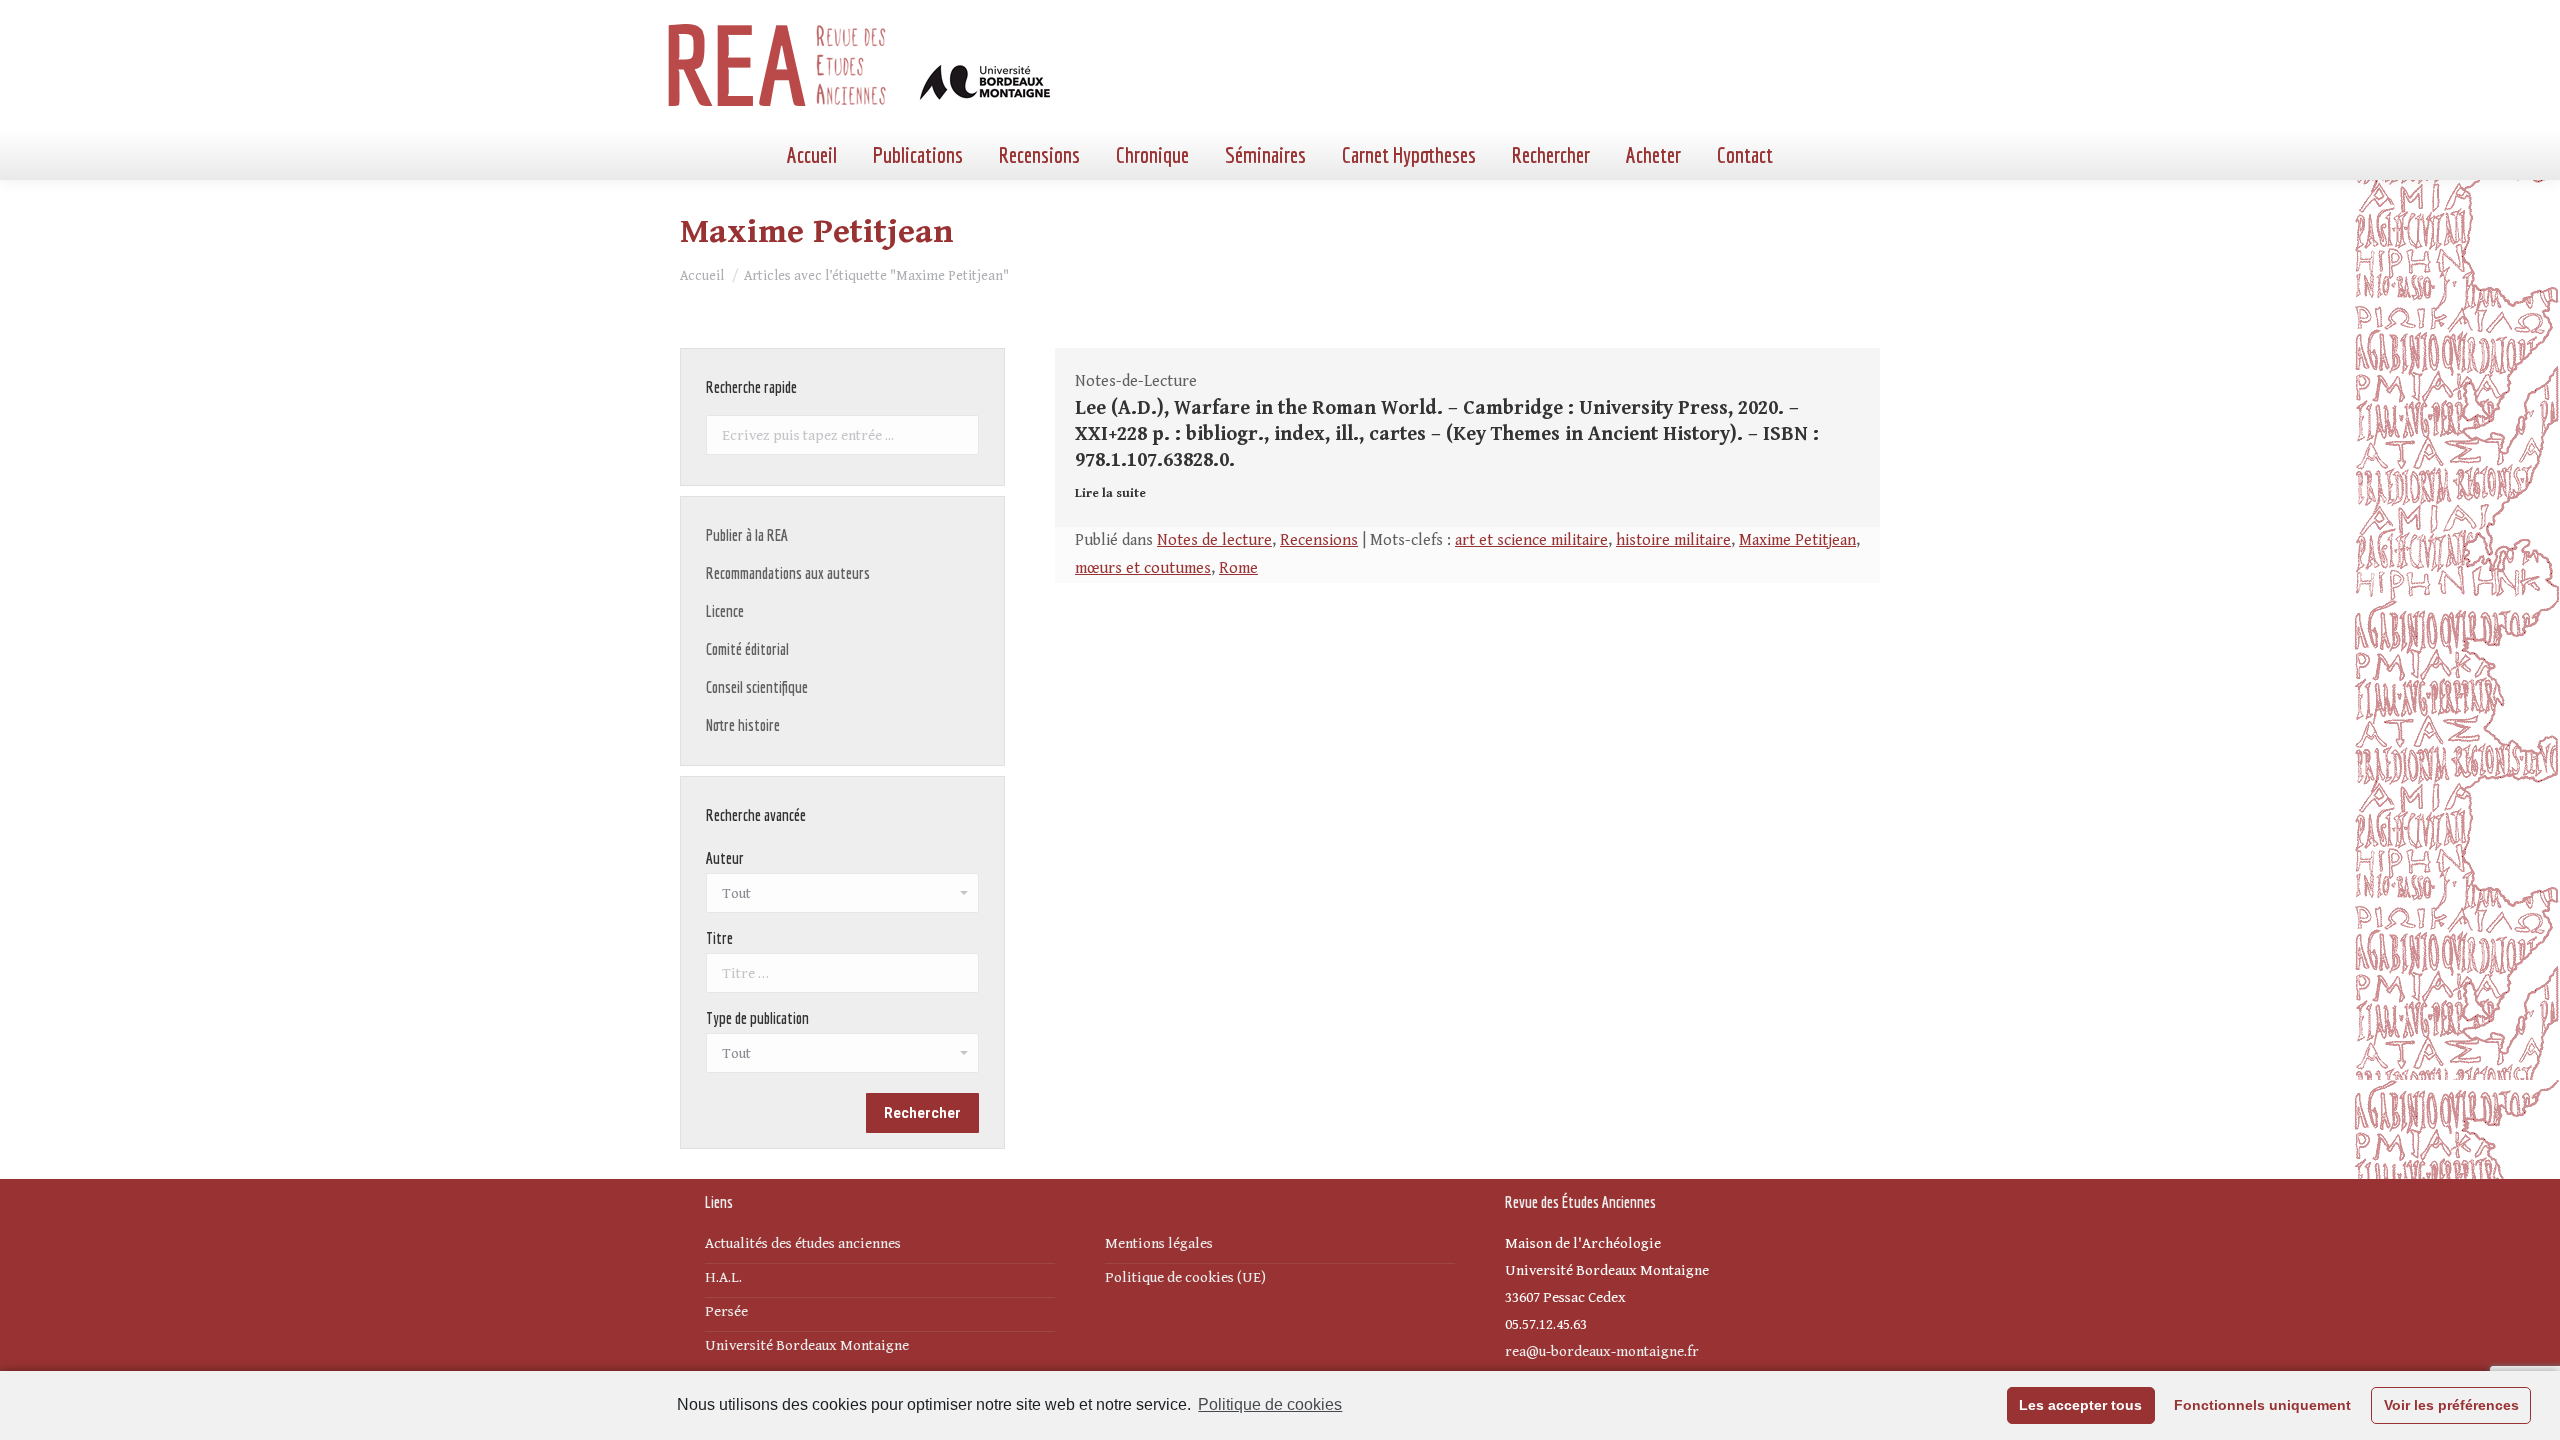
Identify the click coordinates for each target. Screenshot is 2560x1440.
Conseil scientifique (757, 687)
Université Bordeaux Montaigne (807, 1345)
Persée (726, 1311)
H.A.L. (723, 1277)
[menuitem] (812, 155)
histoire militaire (1673, 540)
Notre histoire (743, 725)
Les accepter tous (2080, 1405)
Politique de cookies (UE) (1185, 1277)
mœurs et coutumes (1143, 568)
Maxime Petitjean (1797, 540)
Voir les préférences (2451, 1405)
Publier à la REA (747, 535)
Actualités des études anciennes (803, 1243)
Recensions (1319, 540)
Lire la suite (1110, 493)
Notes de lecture (1214, 540)
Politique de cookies (1270, 1404)
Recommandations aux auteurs (788, 573)
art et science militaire (1531, 540)
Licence (725, 611)
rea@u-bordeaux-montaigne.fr (1602, 1351)
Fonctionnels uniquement (2262, 1405)
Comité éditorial (747, 649)
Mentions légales (1159, 1243)
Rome (1238, 568)
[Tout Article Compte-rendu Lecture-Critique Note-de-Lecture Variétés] (842, 1058)
